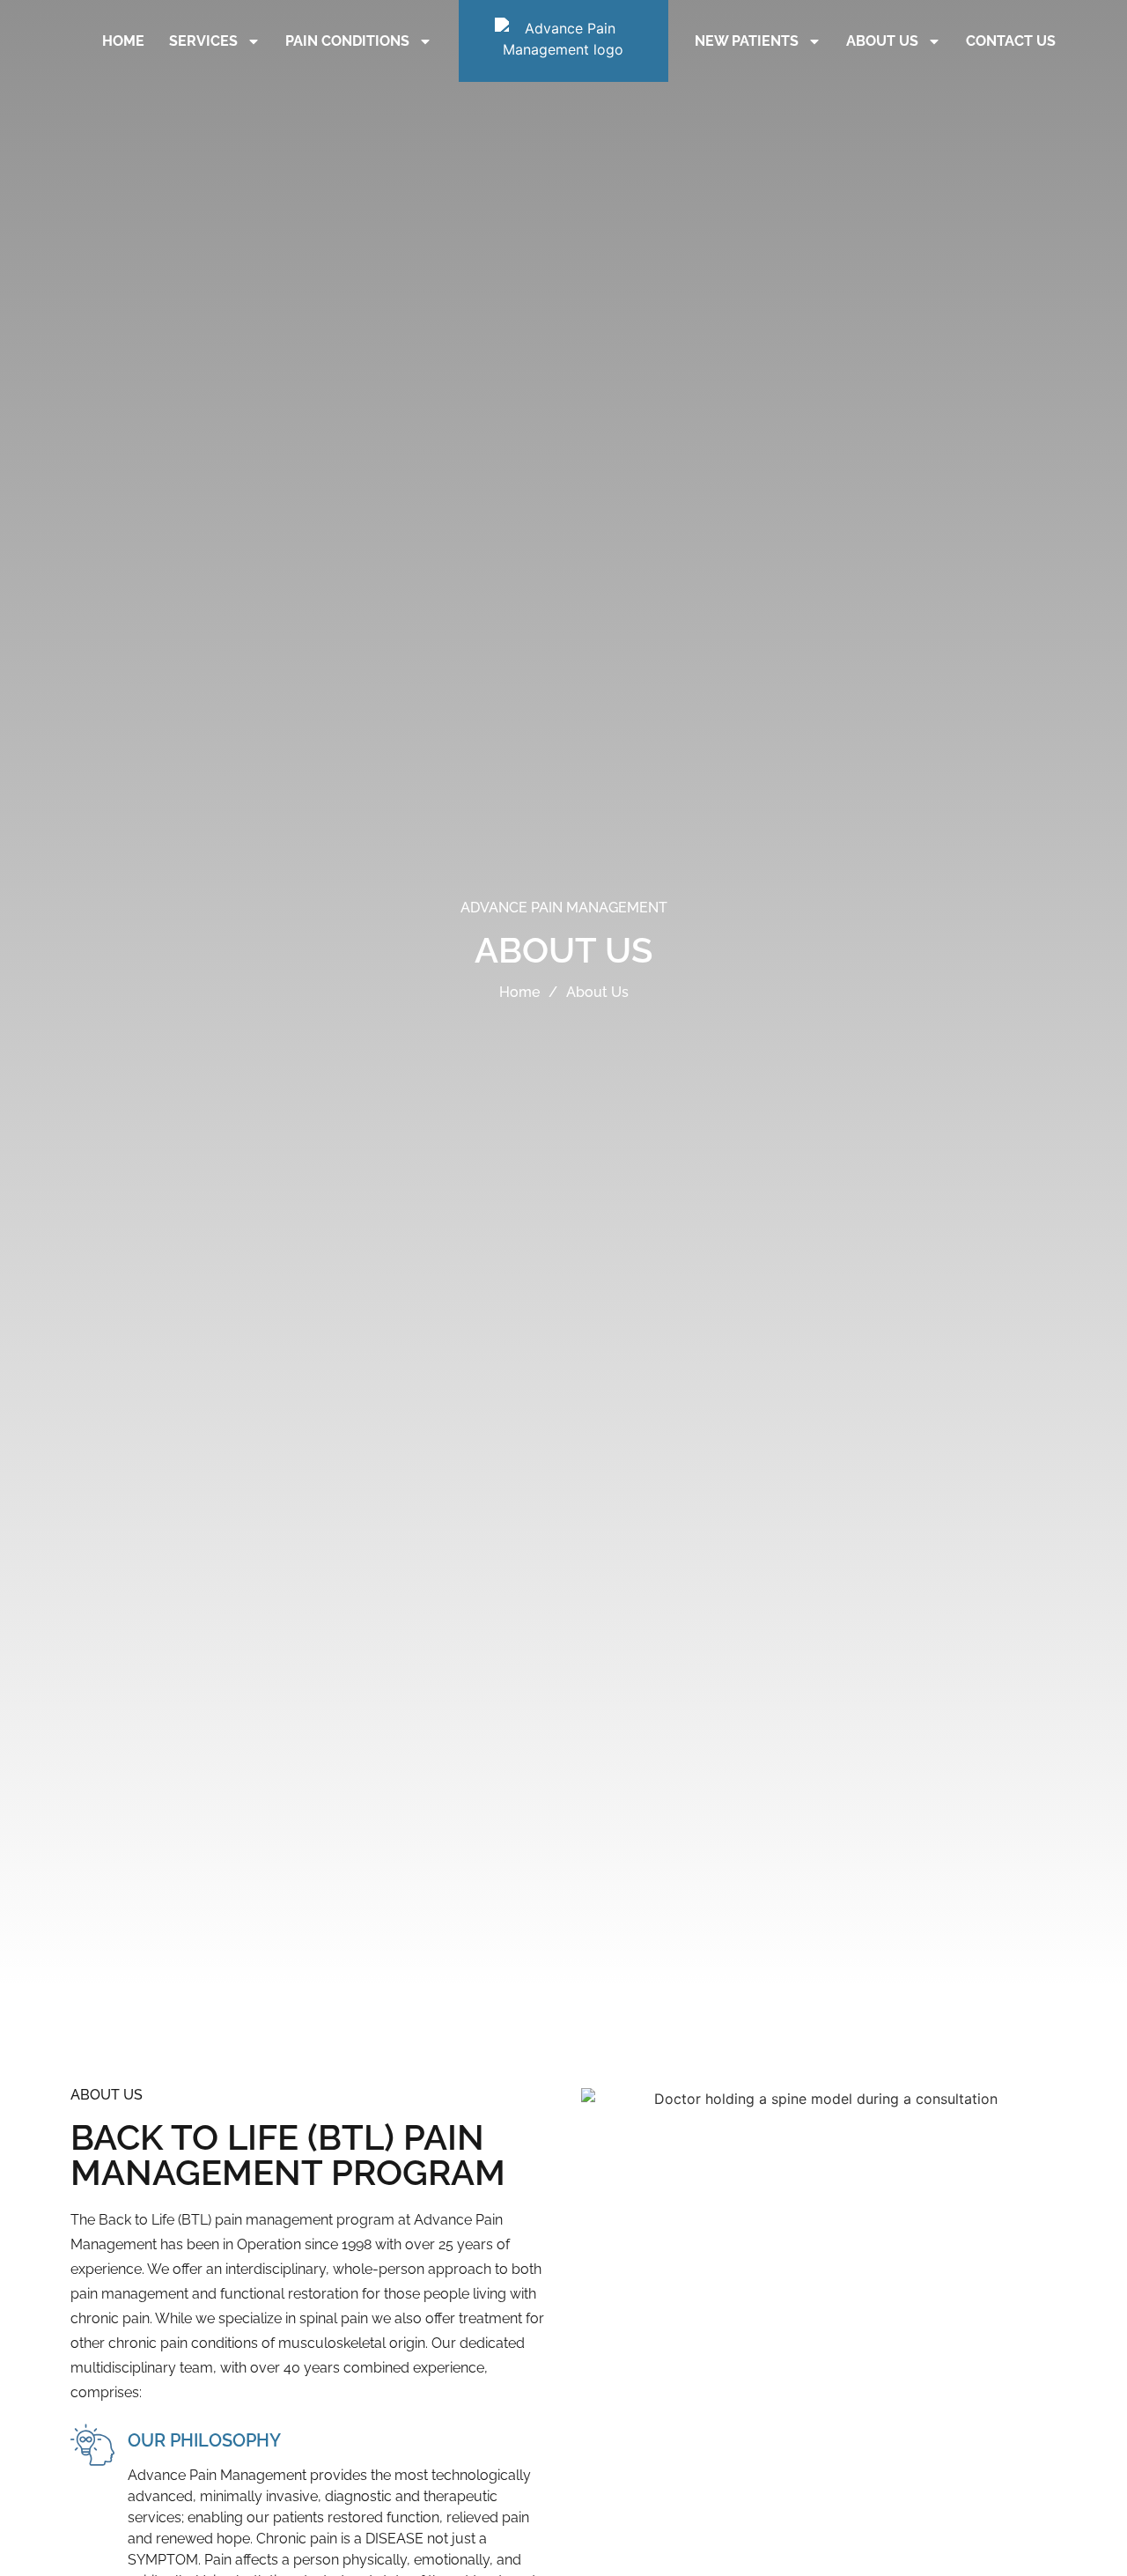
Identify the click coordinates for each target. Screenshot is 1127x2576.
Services (203, 41)
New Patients (747, 41)
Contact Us (1011, 41)
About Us (882, 41)
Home (123, 41)
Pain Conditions (347, 41)
